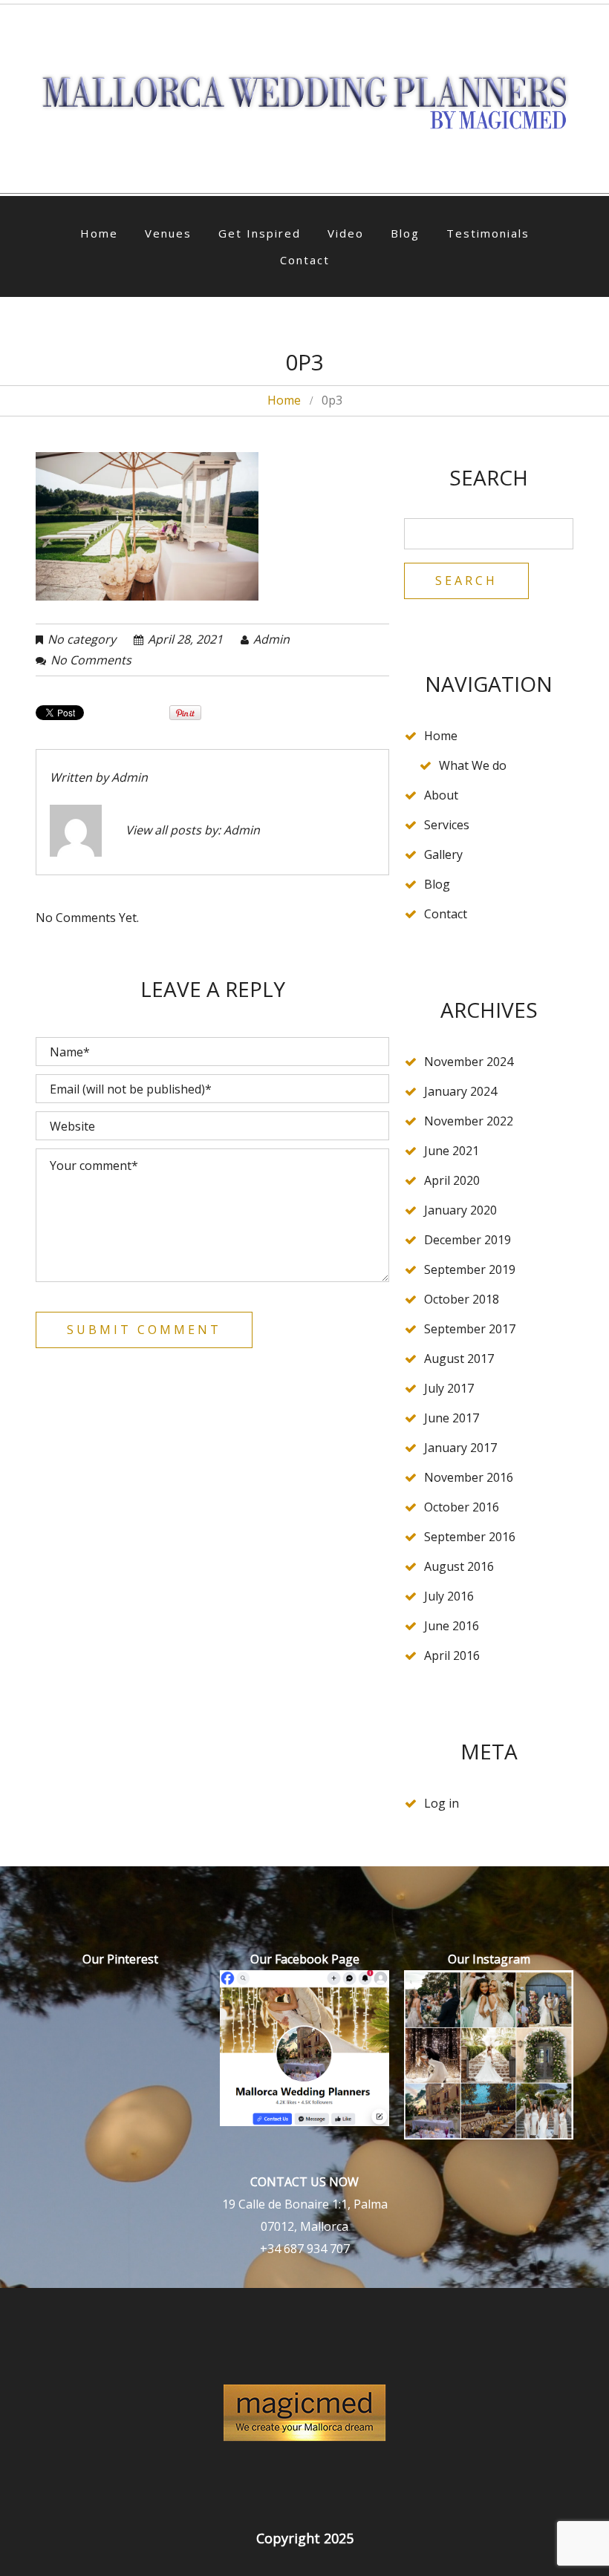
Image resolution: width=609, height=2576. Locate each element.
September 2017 (470, 1329)
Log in (442, 1803)
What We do (473, 765)
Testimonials (488, 233)
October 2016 (462, 1507)
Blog (405, 233)
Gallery (443, 854)
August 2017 (459, 1359)
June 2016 (452, 1626)
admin (271, 639)
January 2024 (460, 1091)
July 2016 (449, 1596)
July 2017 (449, 1388)
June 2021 (452, 1151)
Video (346, 233)
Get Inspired (260, 233)
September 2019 (470, 1269)
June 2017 (452, 1418)
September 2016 (470, 1537)
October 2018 (462, 1299)
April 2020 (452, 1180)
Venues (168, 233)
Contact (305, 260)
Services (447, 825)
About (441, 795)
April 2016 (452, 1655)
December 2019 (468, 1240)
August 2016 (459, 1566)
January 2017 (460, 1448)
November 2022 (469, 1121)
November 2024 (469, 1062)
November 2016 (469, 1477)
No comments (91, 660)
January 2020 (460, 1210)
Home (99, 233)
